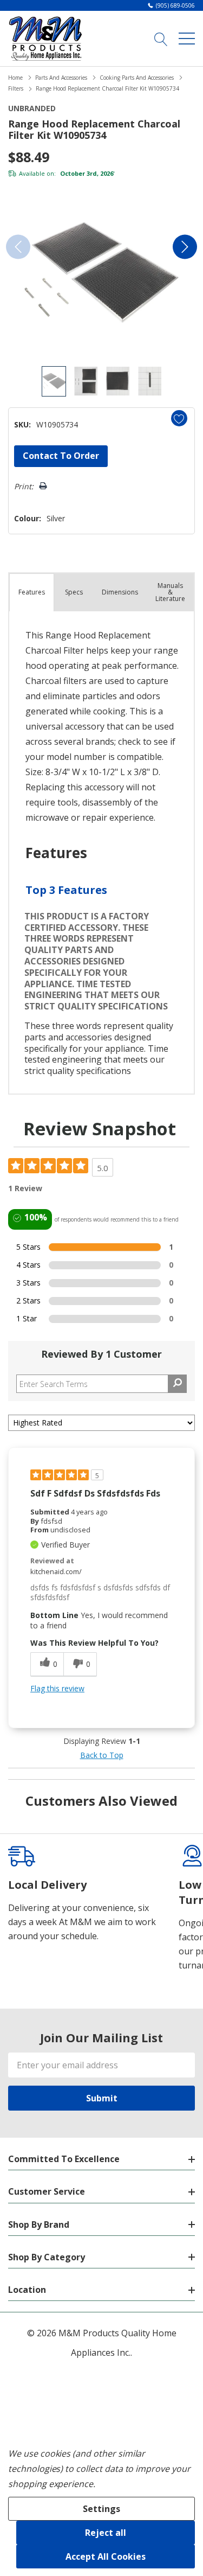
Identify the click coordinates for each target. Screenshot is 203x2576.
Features (32, 592)
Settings (101, 2509)
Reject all (106, 2533)
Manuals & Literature (170, 592)
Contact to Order (61, 456)
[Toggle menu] (187, 39)
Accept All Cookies (106, 2556)
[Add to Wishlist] (179, 418)
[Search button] (161, 39)
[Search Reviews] (177, 1384)
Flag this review (57, 1688)
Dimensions (120, 592)
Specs (74, 592)
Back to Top (102, 1755)
